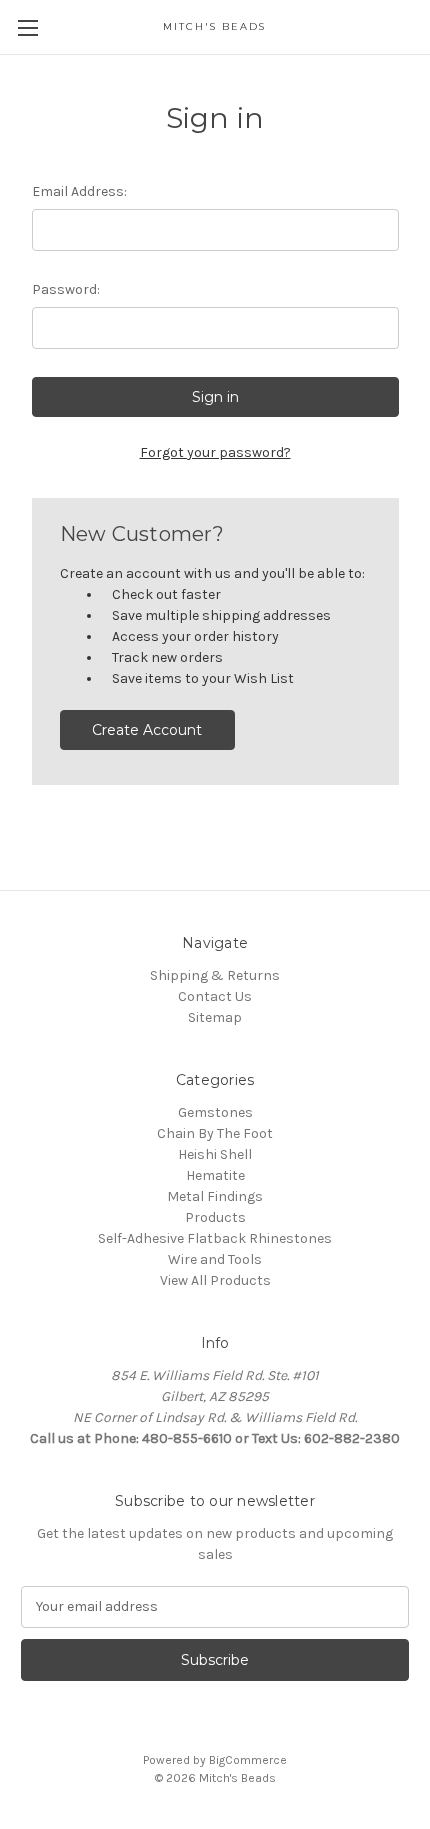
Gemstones (215, 1112)
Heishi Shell (215, 1154)
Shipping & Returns (215, 975)
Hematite (215, 1175)
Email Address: (79, 191)
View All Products (215, 1280)
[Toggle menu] (27, 27)
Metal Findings (215, 1196)
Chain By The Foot (215, 1133)
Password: (66, 289)
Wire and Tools (215, 1259)
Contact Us (215, 996)
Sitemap (215, 1017)
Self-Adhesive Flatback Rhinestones (215, 1238)
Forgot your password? (215, 452)
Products (215, 1217)
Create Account (147, 730)
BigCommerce (248, 1760)
